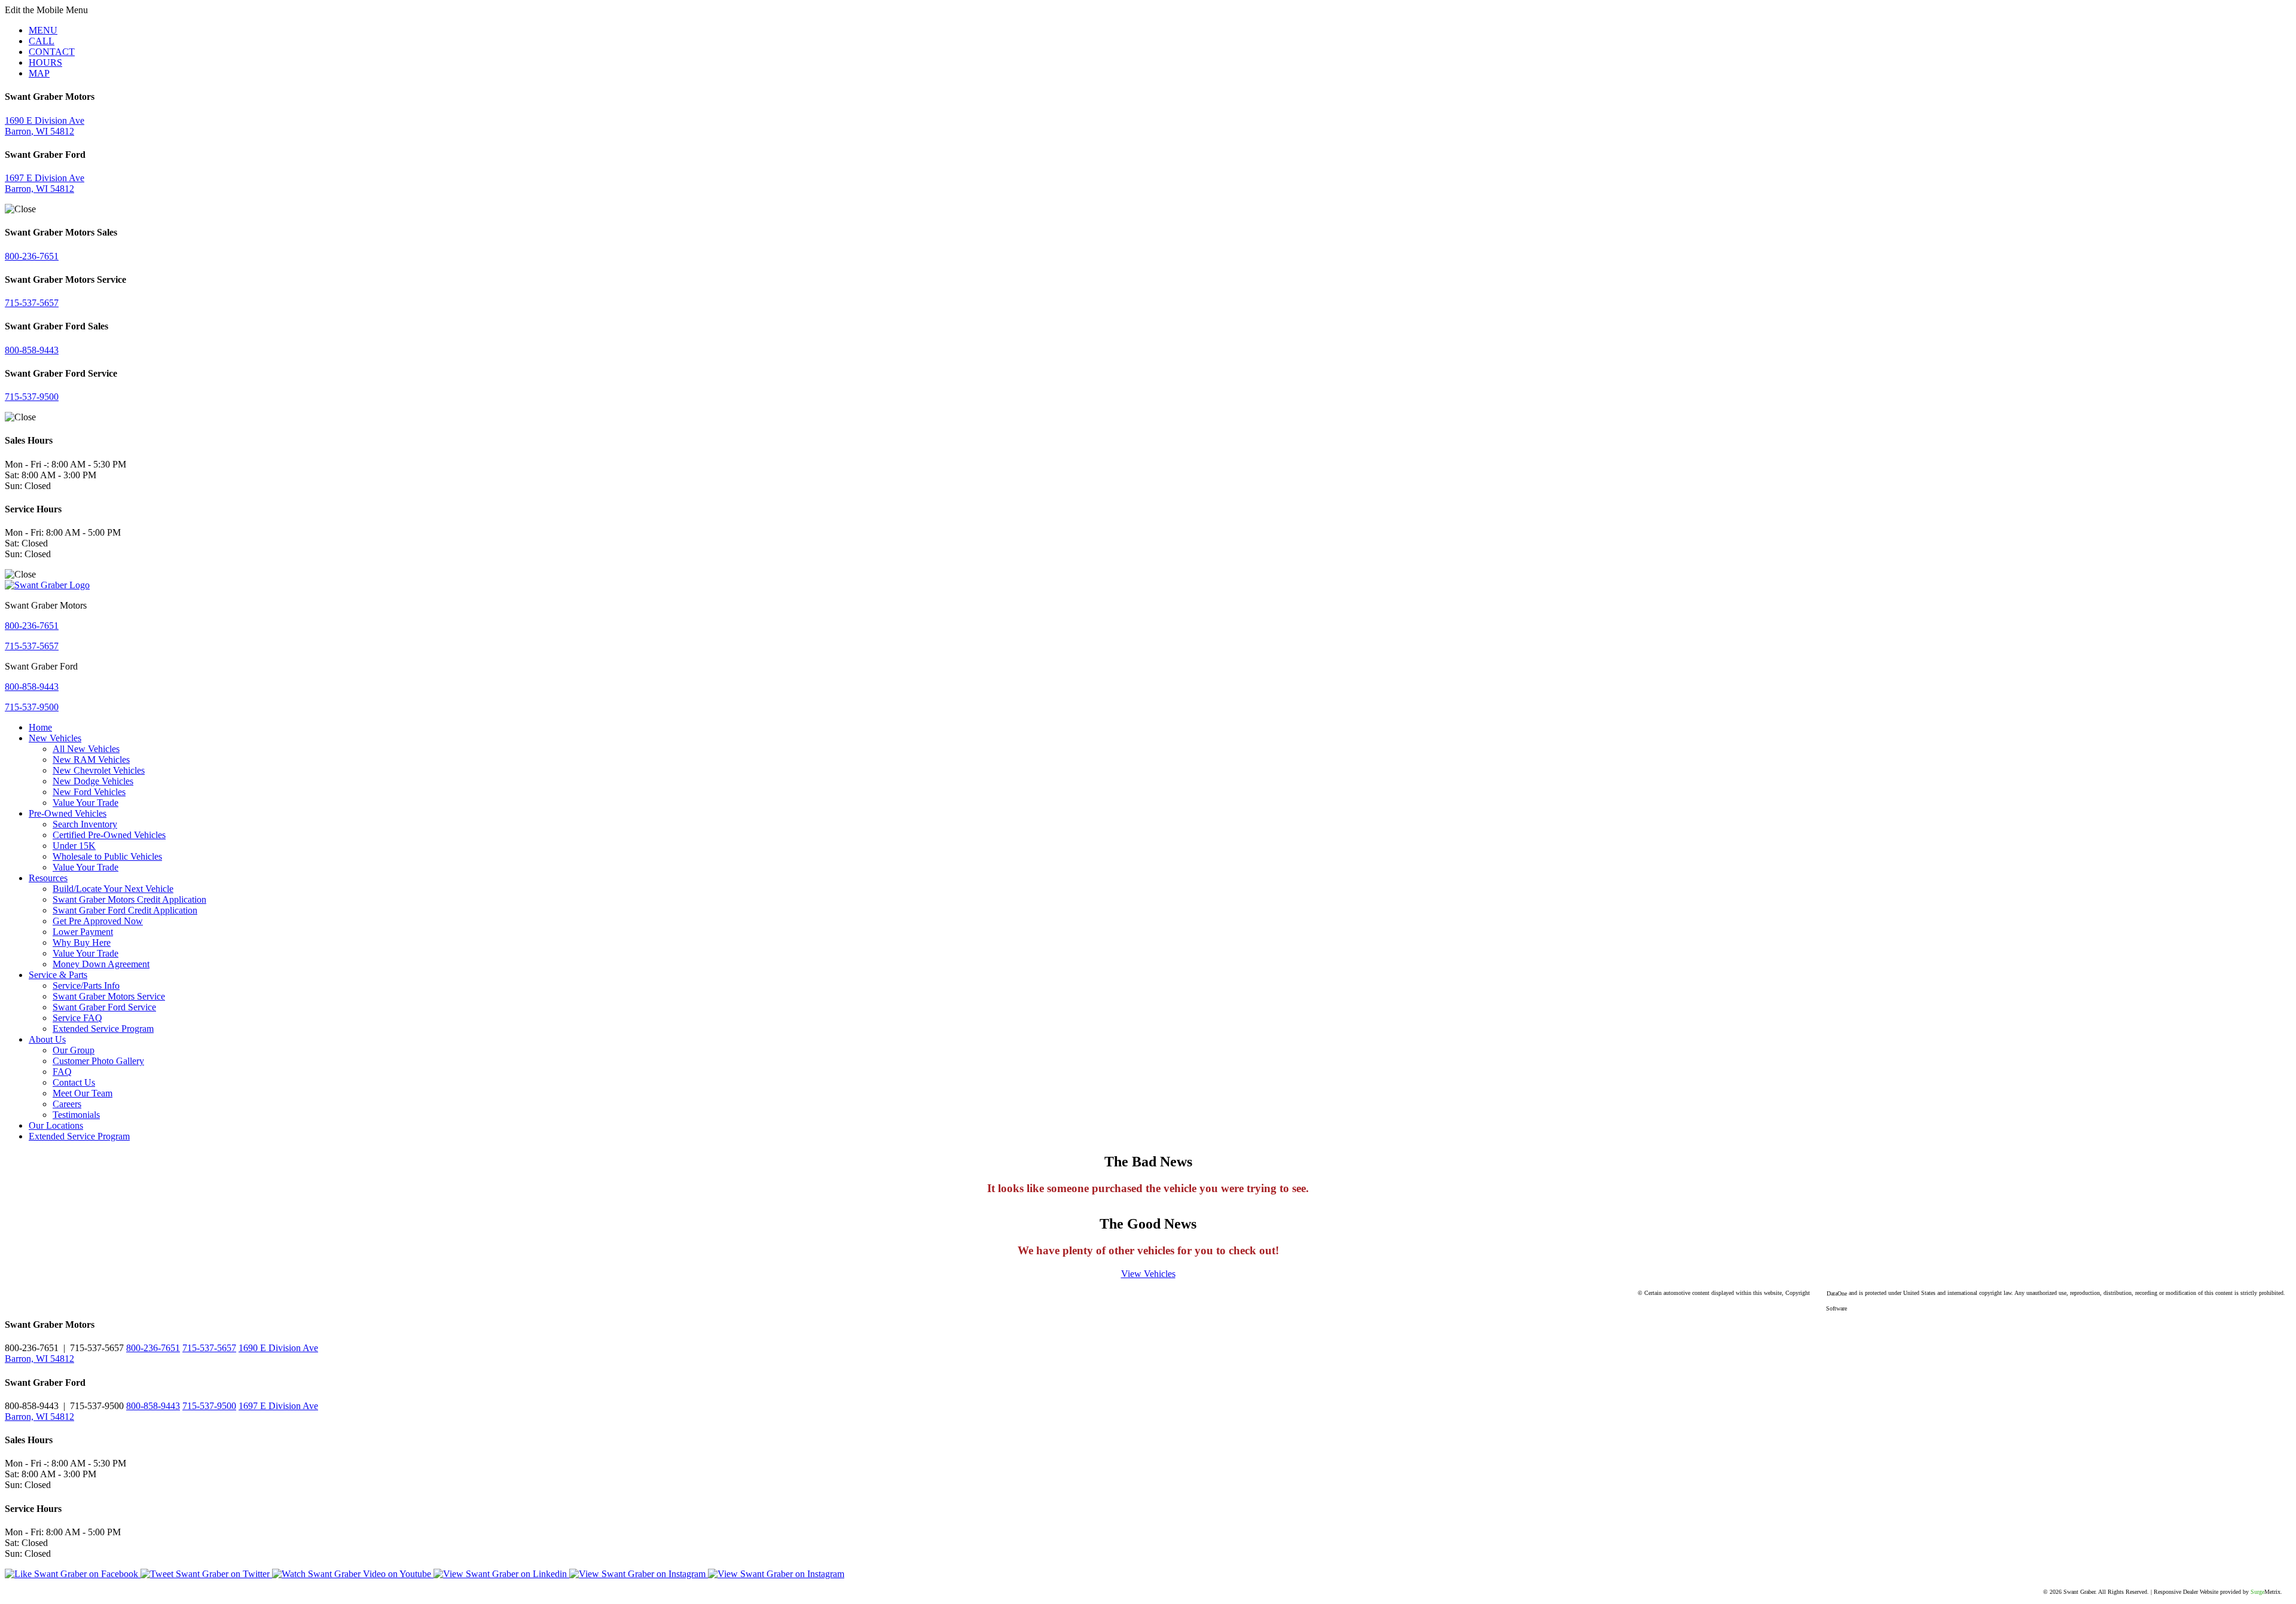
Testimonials (76, 1115)
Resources (48, 878)
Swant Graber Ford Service (104, 1007)
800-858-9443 (32, 350)
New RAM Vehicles (91, 760)
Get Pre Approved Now (98, 921)
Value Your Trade (86, 803)
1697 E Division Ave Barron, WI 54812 (45, 183)
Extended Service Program (103, 1029)
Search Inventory (85, 824)
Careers (67, 1104)
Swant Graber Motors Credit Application (129, 899)
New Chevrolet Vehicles (99, 770)
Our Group (74, 1050)
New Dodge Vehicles (93, 781)
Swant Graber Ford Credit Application (125, 910)
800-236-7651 (32, 256)
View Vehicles (1148, 1274)
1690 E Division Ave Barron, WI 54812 (45, 126)
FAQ (62, 1072)
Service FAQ (77, 1018)
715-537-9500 (32, 397)
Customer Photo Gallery (98, 1061)
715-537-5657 (32, 303)
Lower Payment (83, 932)
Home (40, 727)
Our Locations (56, 1125)
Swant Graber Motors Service (109, 996)
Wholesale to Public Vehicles (107, 856)
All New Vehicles (86, 749)
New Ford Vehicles (89, 792)
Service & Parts (58, 975)
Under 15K (74, 846)
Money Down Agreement (101, 964)
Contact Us (74, 1082)
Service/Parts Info (86, 986)
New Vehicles (55, 738)
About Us (47, 1039)
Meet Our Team (83, 1093)
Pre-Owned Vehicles (68, 813)
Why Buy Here (82, 942)
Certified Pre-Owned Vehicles (109, 835)
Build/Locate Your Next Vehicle (113, 889)
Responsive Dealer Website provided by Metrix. (2218, 1592)
